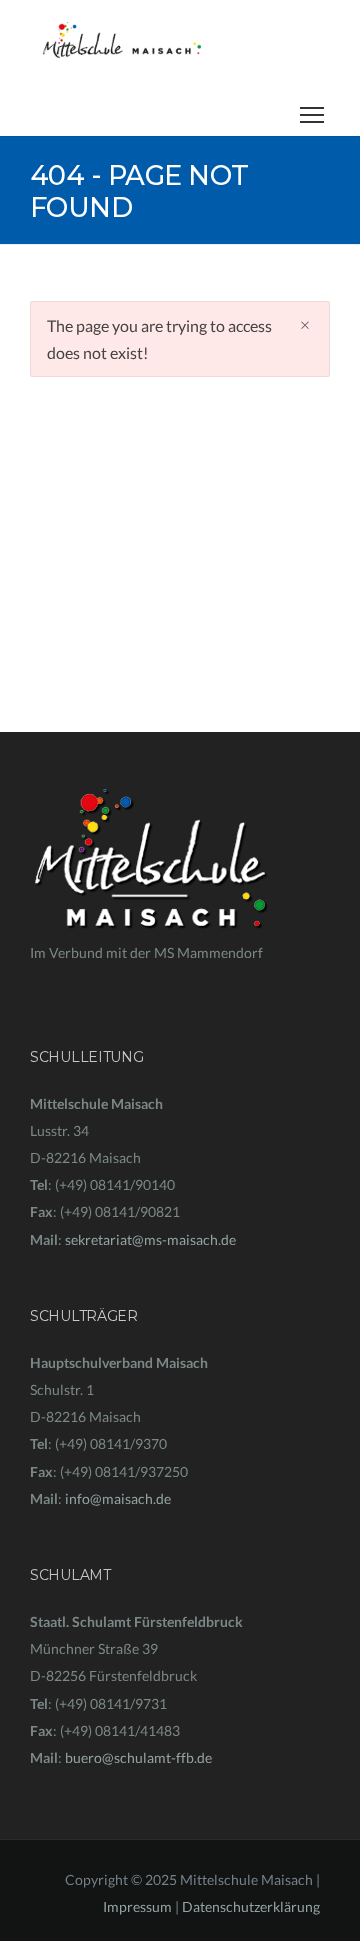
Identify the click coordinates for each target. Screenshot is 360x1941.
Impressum (137, 1906)
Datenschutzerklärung (251, 1906)
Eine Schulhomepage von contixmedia (147, 979)
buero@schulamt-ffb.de (138, 1757)
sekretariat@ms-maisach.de (150, 1239)
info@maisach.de (118, 1498)
